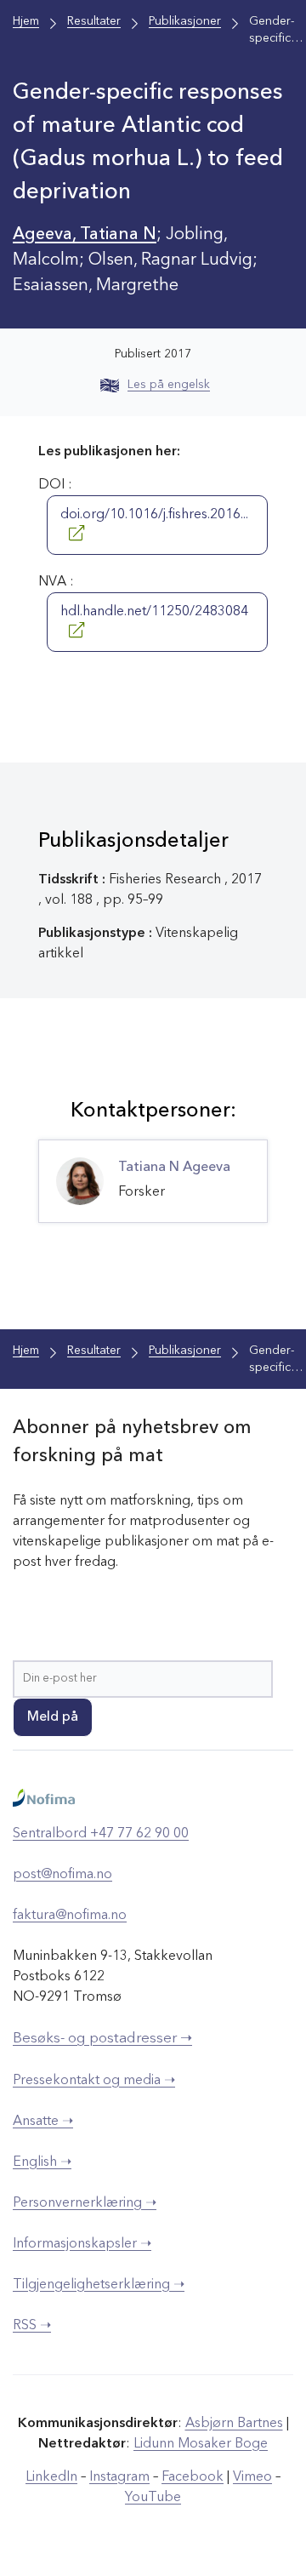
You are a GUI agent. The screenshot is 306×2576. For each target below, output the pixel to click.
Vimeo (252, 2477)
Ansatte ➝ (43, 2122)
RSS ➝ (32, 2326)
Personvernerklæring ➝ (85, 2203)
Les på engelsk (169, 385)
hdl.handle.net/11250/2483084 (154, 612)
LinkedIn (51, 2477)
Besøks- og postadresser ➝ (102, 2039)
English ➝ (42, 2162)
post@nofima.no (62, 1875)
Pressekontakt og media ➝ (94, 2081)
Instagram (119, 2477)
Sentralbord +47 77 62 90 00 (101, 1834)
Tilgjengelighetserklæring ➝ (99, 2285)
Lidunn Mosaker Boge (201, 2444)
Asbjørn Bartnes (234, 2424)
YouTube (153, 2498)
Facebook (193, 2477)
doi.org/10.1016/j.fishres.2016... (154, 515)
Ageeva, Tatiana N (85, 235)
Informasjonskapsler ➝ (82, 2244)
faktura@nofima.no (70, 1916)
